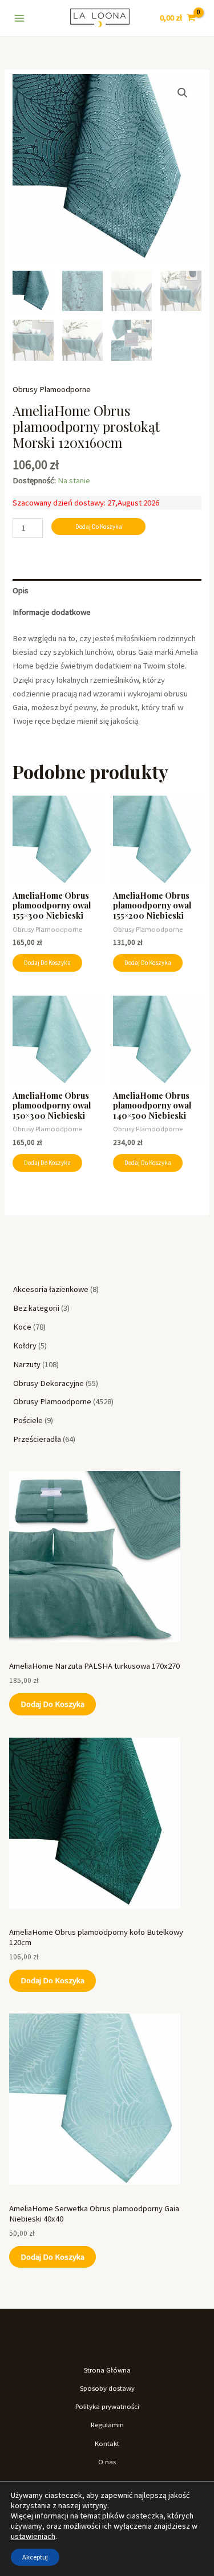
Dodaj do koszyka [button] (47, 963)
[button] (183, 93)
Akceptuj (35, 2557)
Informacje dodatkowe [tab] (52, 612)
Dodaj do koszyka (53, 1704)
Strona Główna (107, 2370)
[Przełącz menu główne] (19, 18)
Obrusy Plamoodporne (52, 389)
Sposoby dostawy (107, 2388)
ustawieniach (33, 2536)
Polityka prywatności (107, 2406)
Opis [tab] (21, 590)
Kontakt (107, 2443)
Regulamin (107, 2424)
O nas (107, 2461)
